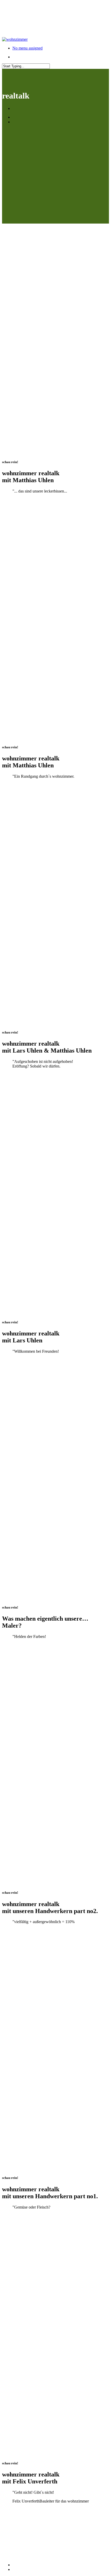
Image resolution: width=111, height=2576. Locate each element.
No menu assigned (27, 48)
